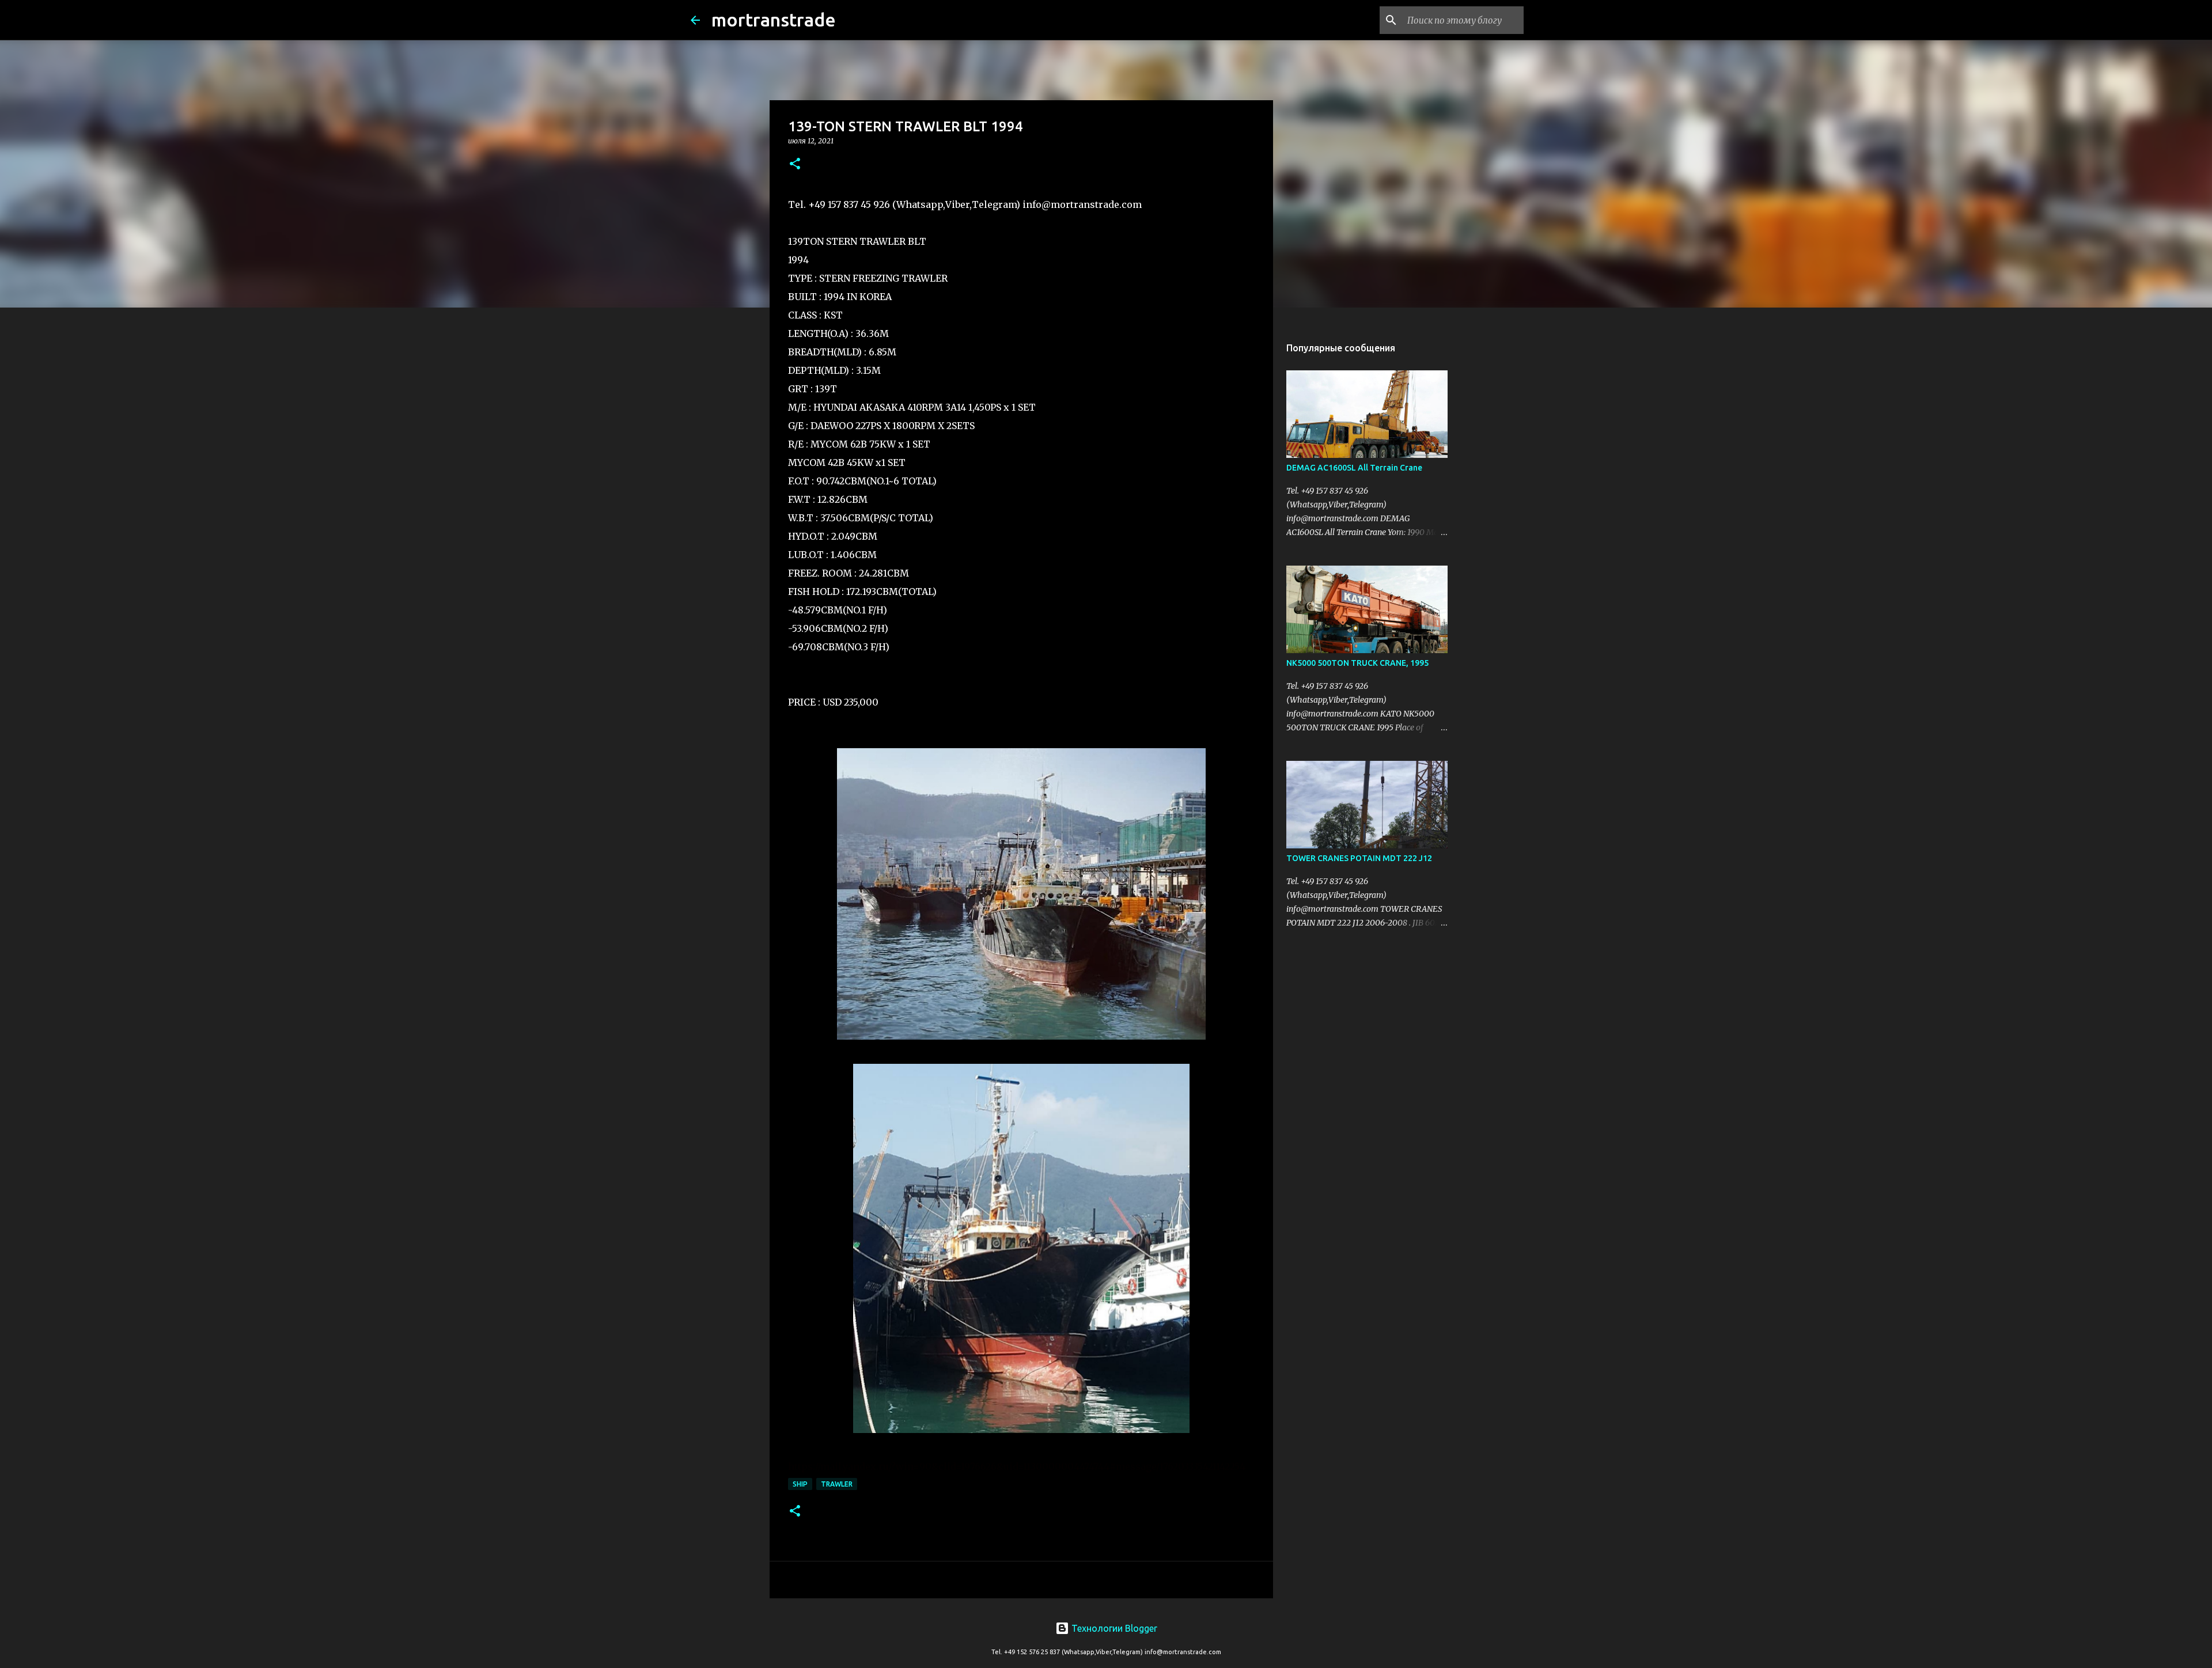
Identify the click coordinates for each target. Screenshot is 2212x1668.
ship (800, 1484)
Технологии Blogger (1113, 1628)
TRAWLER (837, 1484)
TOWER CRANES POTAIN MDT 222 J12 (1359, 858)
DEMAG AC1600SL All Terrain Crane (1354, 468)
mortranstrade (774, 20)
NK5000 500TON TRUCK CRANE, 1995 (1357, 663)
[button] (795, 164)
